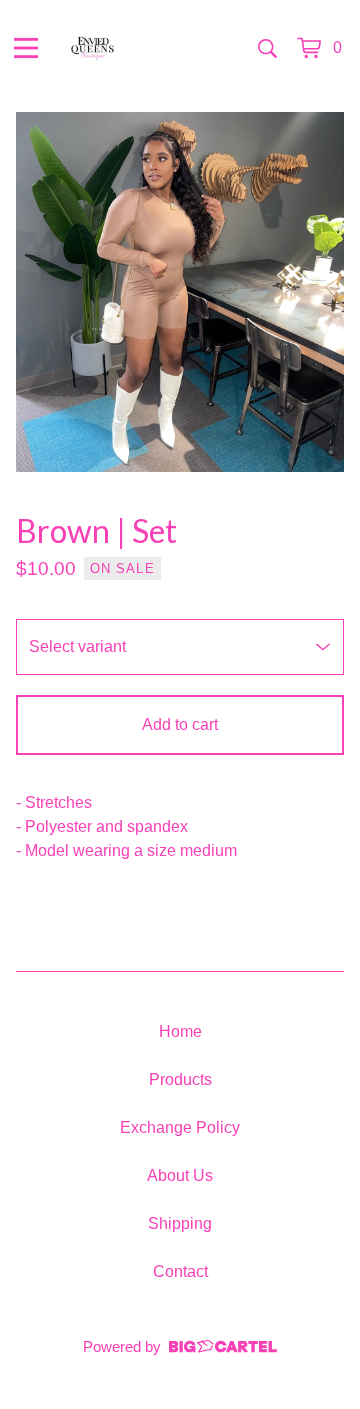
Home (180, 1031)
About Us (180, 1175)
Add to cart (180, 724)
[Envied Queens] (92, 48)
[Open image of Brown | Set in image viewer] (180, 292)
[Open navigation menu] (26, 48)
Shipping (180, 1223)
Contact (180, 1271)
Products (180, 1079)
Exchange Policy (180, 1127)
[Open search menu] (267, 48)
